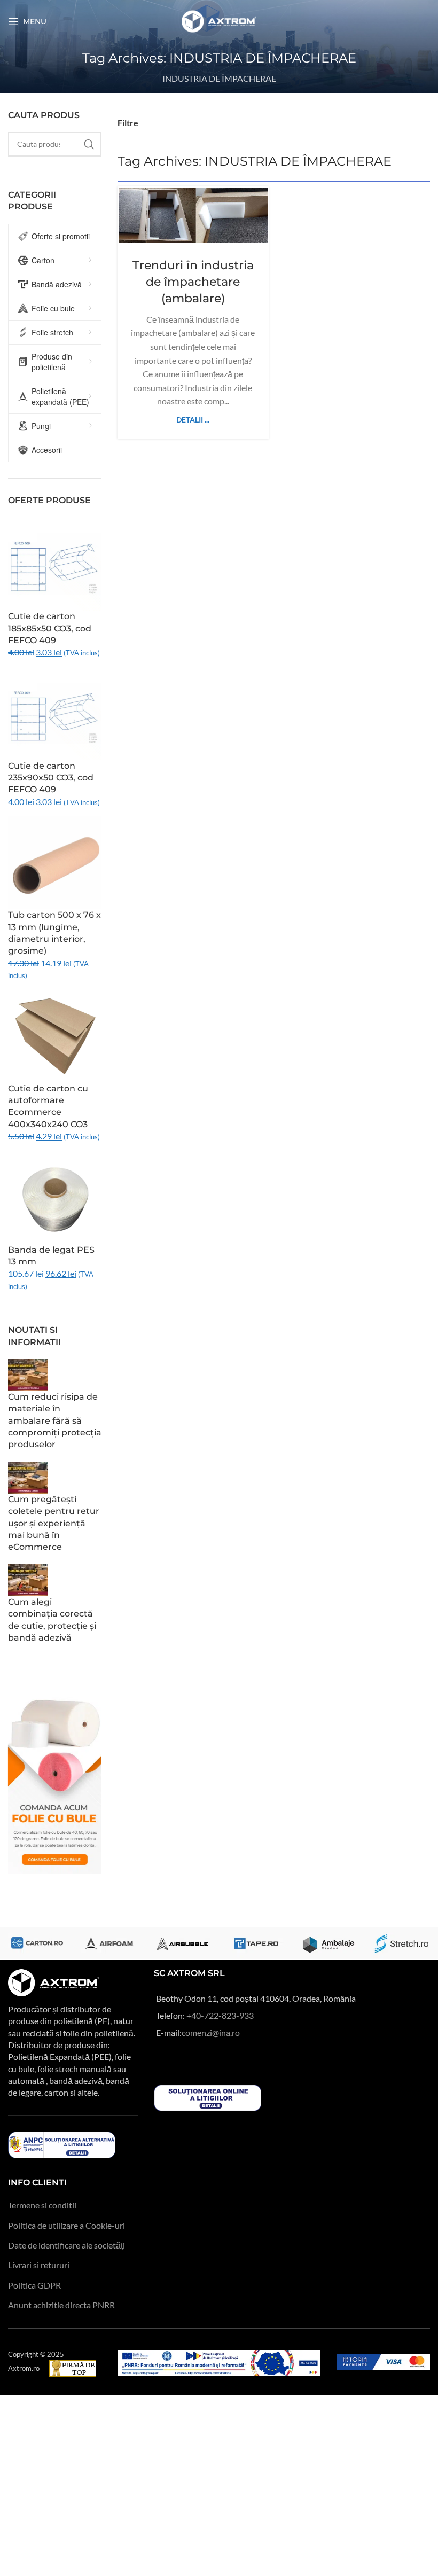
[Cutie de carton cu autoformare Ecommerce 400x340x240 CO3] (55, 1035)
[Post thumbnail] (28, 1374)
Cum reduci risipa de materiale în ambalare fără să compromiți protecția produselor (55, 1421)
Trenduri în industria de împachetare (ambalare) (193, 282)
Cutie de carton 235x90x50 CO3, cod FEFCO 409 (51, 778)
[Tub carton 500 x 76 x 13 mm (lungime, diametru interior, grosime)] (55, 861)
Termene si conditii (42, 2205)
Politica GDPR (34, 2285)
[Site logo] (219, 20)
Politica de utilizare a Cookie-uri (67, 2225)
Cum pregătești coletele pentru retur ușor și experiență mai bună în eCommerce (54, 1523)
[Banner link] (37, 1943)
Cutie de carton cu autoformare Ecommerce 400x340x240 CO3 (48, 1106)
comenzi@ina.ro (211, 2032)
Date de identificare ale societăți (67, 2245)
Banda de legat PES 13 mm (51, 1256)
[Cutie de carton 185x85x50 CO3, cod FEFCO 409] (55, 563)
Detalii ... (193, 420)
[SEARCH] (89, 144)
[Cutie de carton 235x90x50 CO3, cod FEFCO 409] (55, 712)
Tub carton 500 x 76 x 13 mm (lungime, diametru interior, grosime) (54, 933)
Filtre (128, 123)
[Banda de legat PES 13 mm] (55, 1196)
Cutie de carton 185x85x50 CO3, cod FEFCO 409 (50, 628)
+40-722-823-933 (220, 2015)
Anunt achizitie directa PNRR (61, 2305)
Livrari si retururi (39, 2265)
